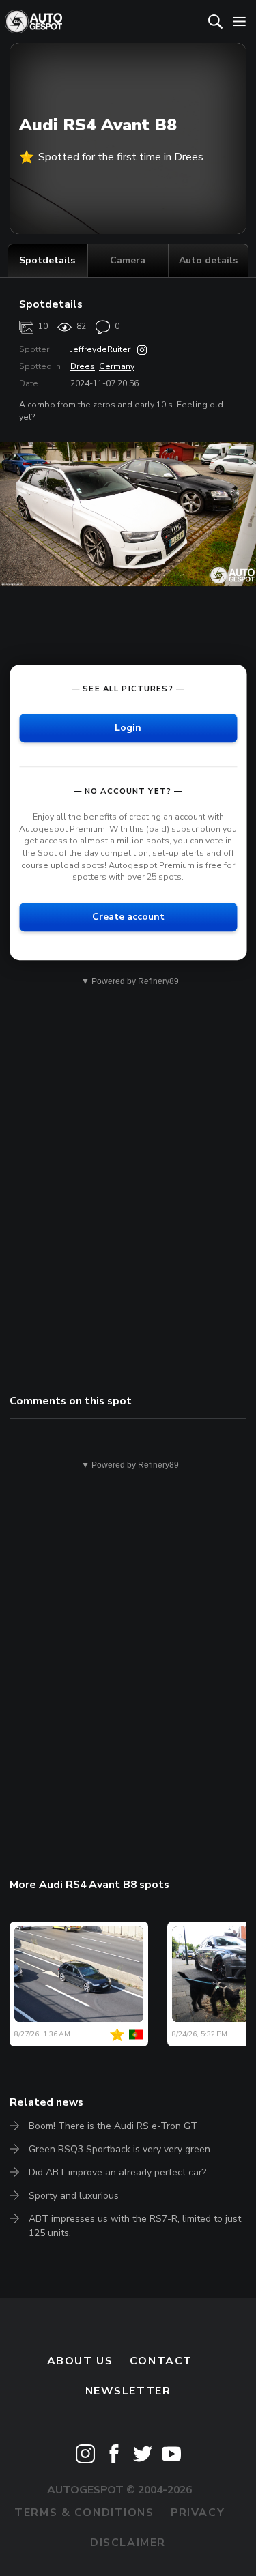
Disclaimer (128, 2543)
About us (80, 2361)
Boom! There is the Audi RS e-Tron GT (113, 2126)
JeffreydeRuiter (100, 349)
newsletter (128, 2391)
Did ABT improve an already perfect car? (117, 2172)
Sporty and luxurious (74, 2196)
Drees (83, 366)
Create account (128, 917)
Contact (161, 2361)
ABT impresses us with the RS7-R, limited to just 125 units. (135, 2226)
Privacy (198, 2513)
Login (128, 728)
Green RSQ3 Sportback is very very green (119, 2149)
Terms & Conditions (84, 2513)
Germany (117, 366)
